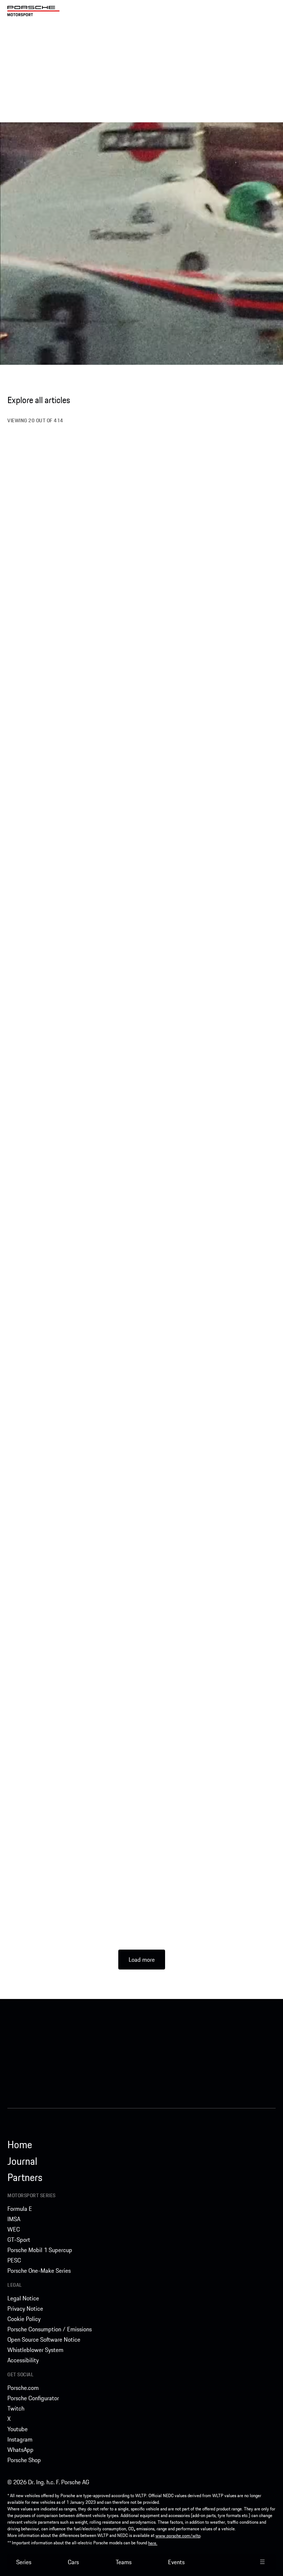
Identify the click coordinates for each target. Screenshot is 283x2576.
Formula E (20, 2209)
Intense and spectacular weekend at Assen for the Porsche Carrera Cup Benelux (71, 1633)
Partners (25, 2177)
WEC (14, 2229)
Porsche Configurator (33, 2398)
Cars (73, 2562)
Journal (22, 2161)
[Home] (34, 11)
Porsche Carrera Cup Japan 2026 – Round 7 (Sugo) (206, 1337)
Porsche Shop (24, 2460)
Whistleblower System (35, 2350)
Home (20, 2145)
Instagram (20, 2439)
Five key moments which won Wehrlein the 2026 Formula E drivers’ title (66, 537)
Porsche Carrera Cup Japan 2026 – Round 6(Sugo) (66, 1480)
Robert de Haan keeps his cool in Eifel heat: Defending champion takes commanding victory (67, 1141)
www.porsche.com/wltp (178, 2536)
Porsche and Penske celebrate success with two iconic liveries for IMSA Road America (67, 1920)
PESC (14, 2260)
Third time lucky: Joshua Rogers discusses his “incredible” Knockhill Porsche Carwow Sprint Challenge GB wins (70, 686)
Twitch (16, 2408)
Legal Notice (23, 2298)
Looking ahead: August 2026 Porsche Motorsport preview (59, 1777)
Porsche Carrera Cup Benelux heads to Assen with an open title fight (206, 1777)
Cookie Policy (24, 2319)
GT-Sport (19, 2240)
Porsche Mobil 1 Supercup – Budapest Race (205, 1915)
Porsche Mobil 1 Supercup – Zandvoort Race (69, 854)
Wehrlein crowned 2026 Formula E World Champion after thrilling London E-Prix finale (68, 992)
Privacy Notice (25, 2308)
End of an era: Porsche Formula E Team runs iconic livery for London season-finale (205, 1193)
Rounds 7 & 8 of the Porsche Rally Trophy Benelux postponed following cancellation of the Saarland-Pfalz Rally (210, 1485)
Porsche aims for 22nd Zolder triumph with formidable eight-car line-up (203, 537)
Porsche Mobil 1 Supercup (40, 2250)
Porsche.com (23, 2388)
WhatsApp (20, 2450)
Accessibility (23, 2360)
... (95, 558)
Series (24, 2562)
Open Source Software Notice (44, 2339)
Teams (124, 2562)
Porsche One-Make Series (39, 2271)
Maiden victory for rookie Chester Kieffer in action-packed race (203, 992)
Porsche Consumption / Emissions (50, 2329)
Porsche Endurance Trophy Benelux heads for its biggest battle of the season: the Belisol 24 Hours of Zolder (207, 686)
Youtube (18, 2429)
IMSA (14, 2219)
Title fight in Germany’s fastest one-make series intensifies (73, 1337)
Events (176, 2562)
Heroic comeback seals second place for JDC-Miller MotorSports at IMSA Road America (208, 1633)
